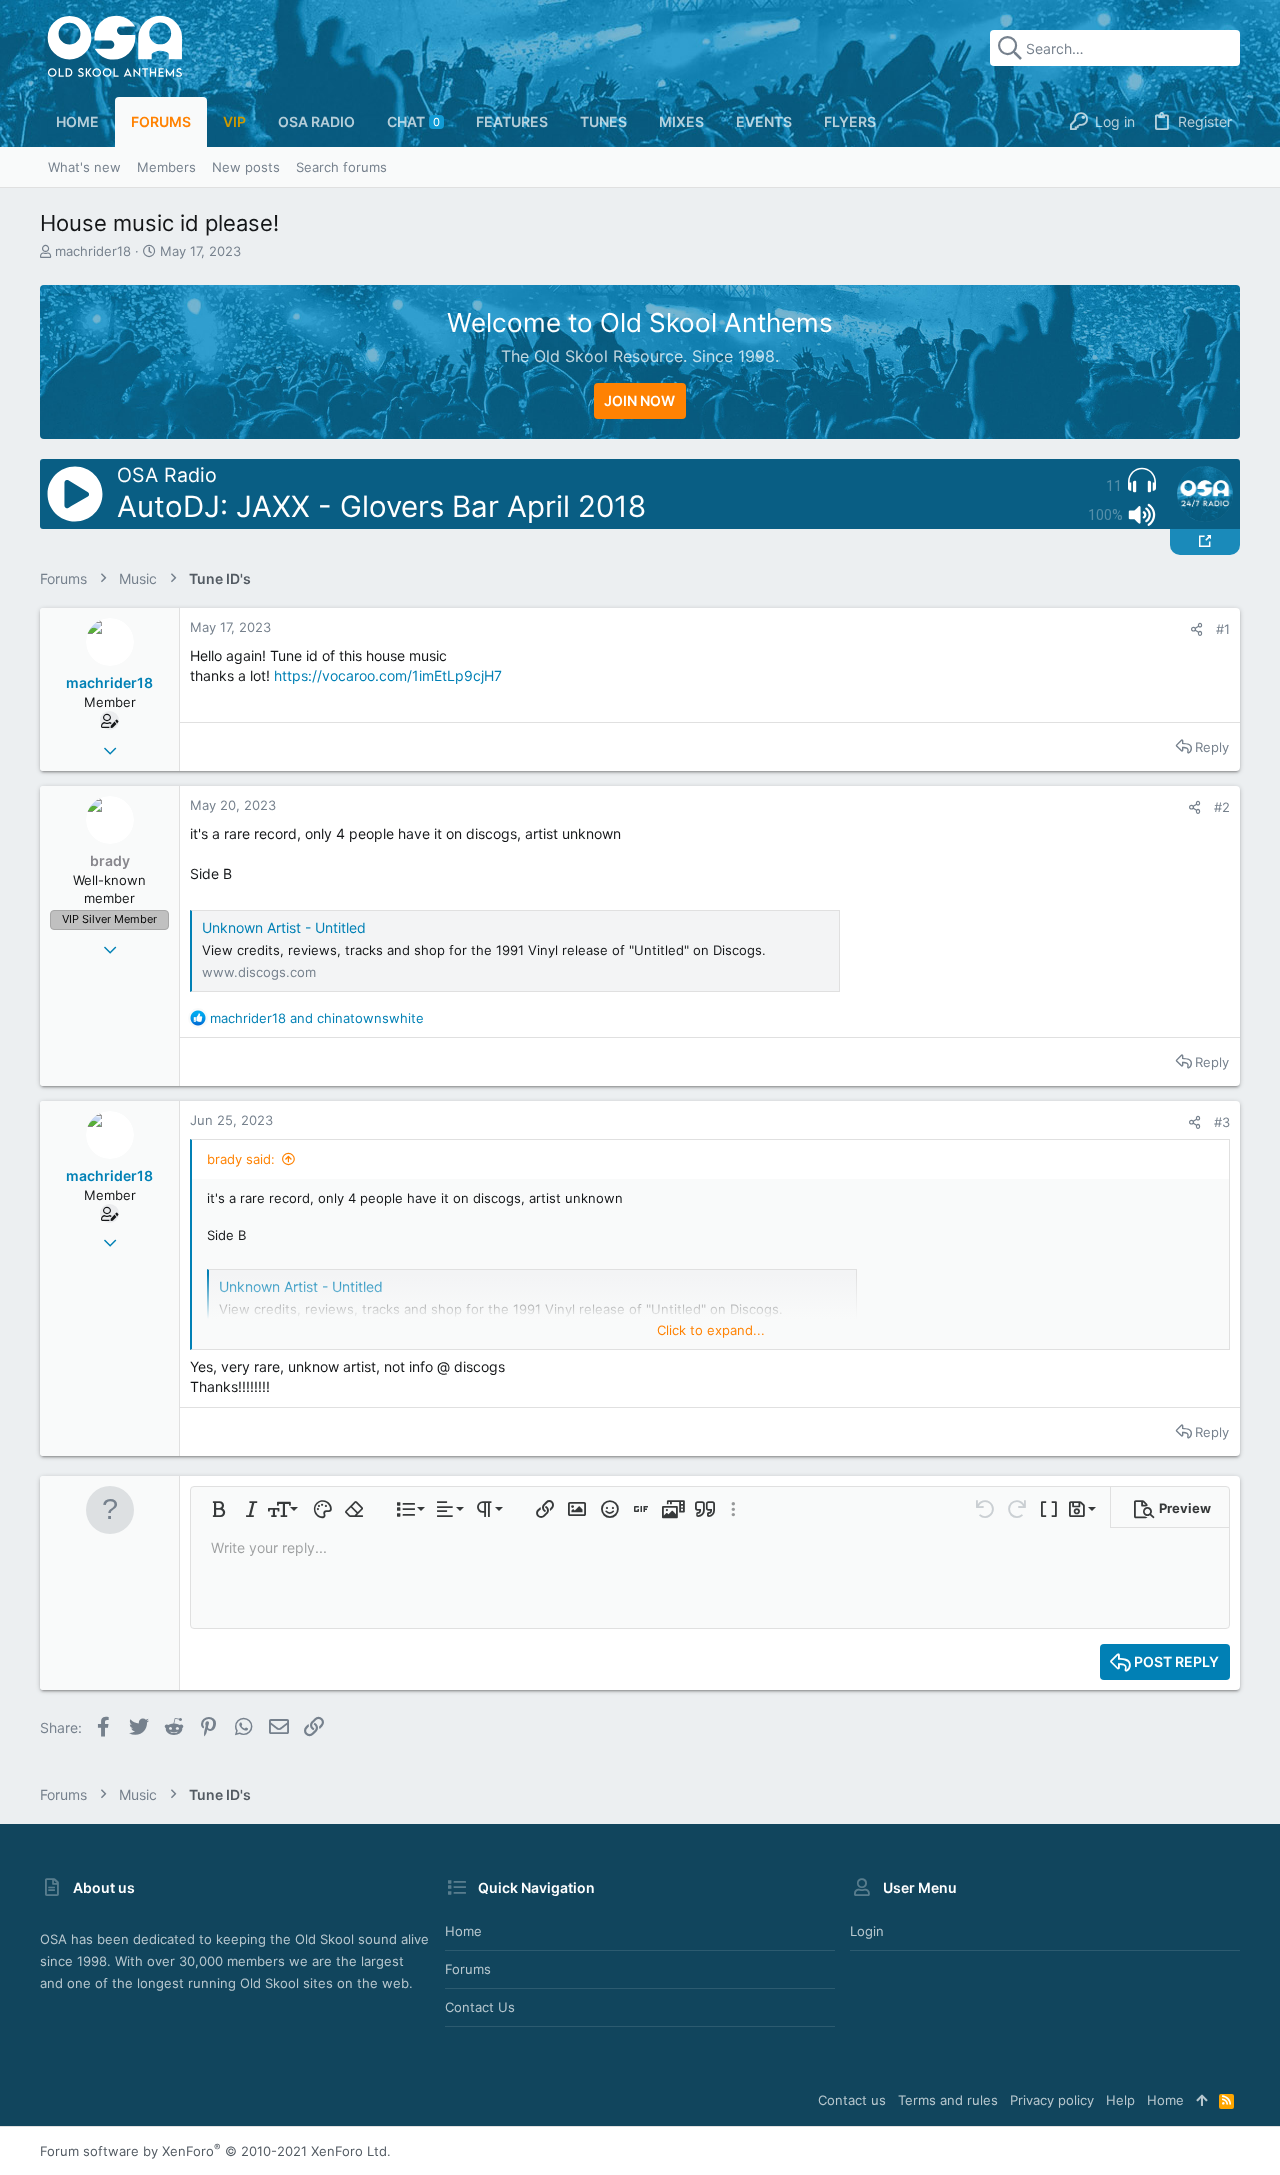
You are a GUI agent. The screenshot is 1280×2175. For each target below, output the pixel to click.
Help (1120, 2100)
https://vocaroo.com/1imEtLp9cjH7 (388, 675)
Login (867, 1931)
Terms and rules (948, 2100)
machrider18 (93, 251)
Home (463, 1931)
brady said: (241, 1159)
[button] (219, 1509)
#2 (1222, 807)
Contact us (480, 2007)
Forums (468, 1969)
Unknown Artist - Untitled (284, 927)
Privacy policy (1052, 2100)
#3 (1222, 1122)
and (317, 1018)
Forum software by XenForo (215, 2151)
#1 (1223, 629)
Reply (1212, 747)
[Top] (1201, 2100)
